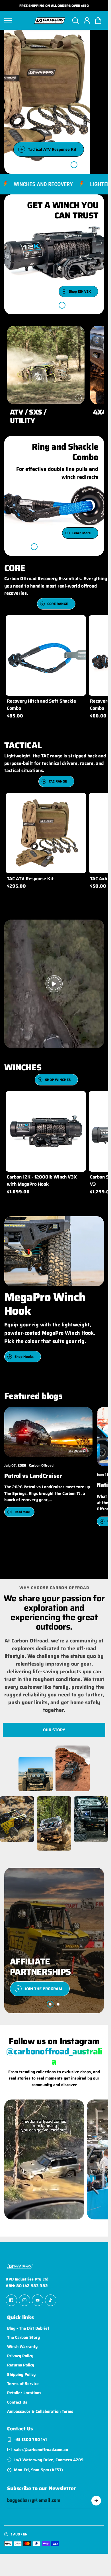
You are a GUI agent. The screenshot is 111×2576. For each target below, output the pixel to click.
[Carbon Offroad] (50, 21)
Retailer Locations (24, 2393)
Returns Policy (21, 2365)
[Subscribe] (96, 2501)
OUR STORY (54, 1730)
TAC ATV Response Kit (30, 879)
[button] (98, 21)
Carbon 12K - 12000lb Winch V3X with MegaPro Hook (42, 1180)
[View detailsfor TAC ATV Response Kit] (46, 833)
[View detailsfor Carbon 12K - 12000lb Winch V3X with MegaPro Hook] (46, 1131)
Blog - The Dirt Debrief (28, 2328)
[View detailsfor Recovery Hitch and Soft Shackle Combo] (46, 655)
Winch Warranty (22, 2346)
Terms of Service (23, 2384)
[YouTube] (38, 2300)
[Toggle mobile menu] (17, 21)
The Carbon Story (23, 2337)
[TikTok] (51, 2300)
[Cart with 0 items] (98, 21)
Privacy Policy (20, 2356)
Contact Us (17, 2402)
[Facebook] (11, 2300)
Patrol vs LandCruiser (33, 1476)
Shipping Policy (21, 2374)
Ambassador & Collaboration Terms (40, 2411)
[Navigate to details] (78, 398)
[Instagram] (24, 2300)
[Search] (75, 21)
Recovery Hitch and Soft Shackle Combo (41, 705)
